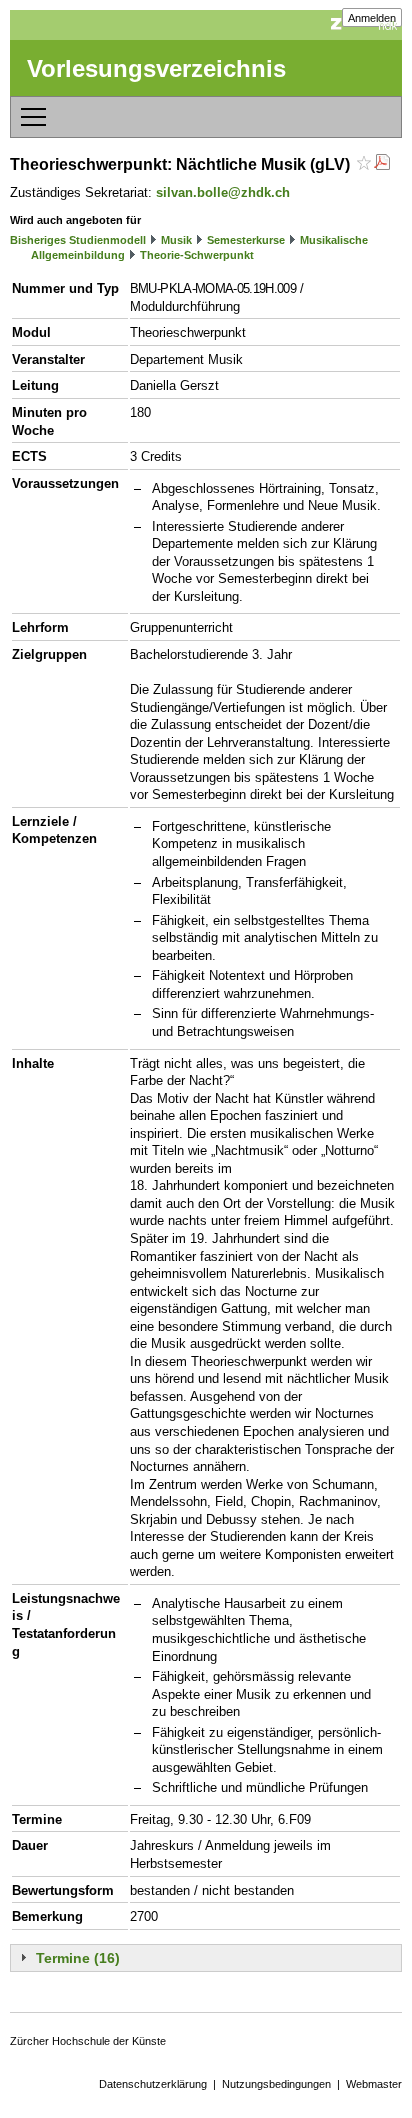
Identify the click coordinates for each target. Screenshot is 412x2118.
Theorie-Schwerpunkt (197, 255)
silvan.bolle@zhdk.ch (223, 192)
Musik (176, 240)
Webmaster (374, 2084)
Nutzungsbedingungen (276, 2084)
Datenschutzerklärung (153, 2084)
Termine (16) (78, 1958)
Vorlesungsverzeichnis (156, 68)
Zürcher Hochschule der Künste (88, 2041)
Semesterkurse (246, 240)
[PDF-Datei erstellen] (382, 164)
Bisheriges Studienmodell (78, 240)
